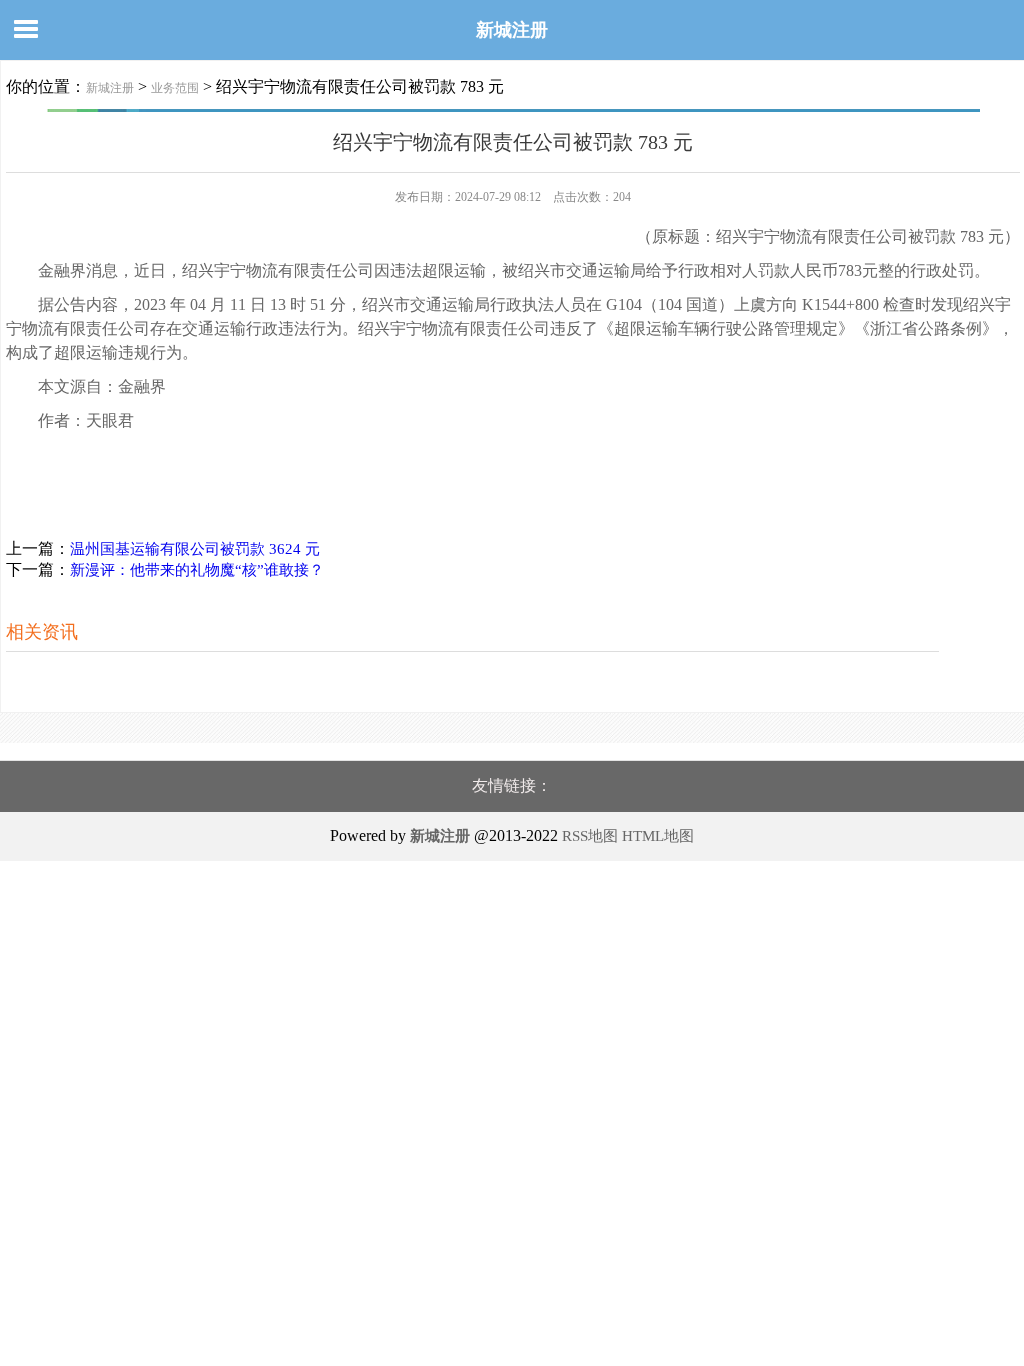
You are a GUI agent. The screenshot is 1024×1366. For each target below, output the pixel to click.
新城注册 (512, 30)
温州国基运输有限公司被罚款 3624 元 (195, 549)
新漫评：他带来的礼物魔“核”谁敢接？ (197, 570)
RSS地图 (590, 836)
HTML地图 (658, 836)
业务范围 (175, 88)
